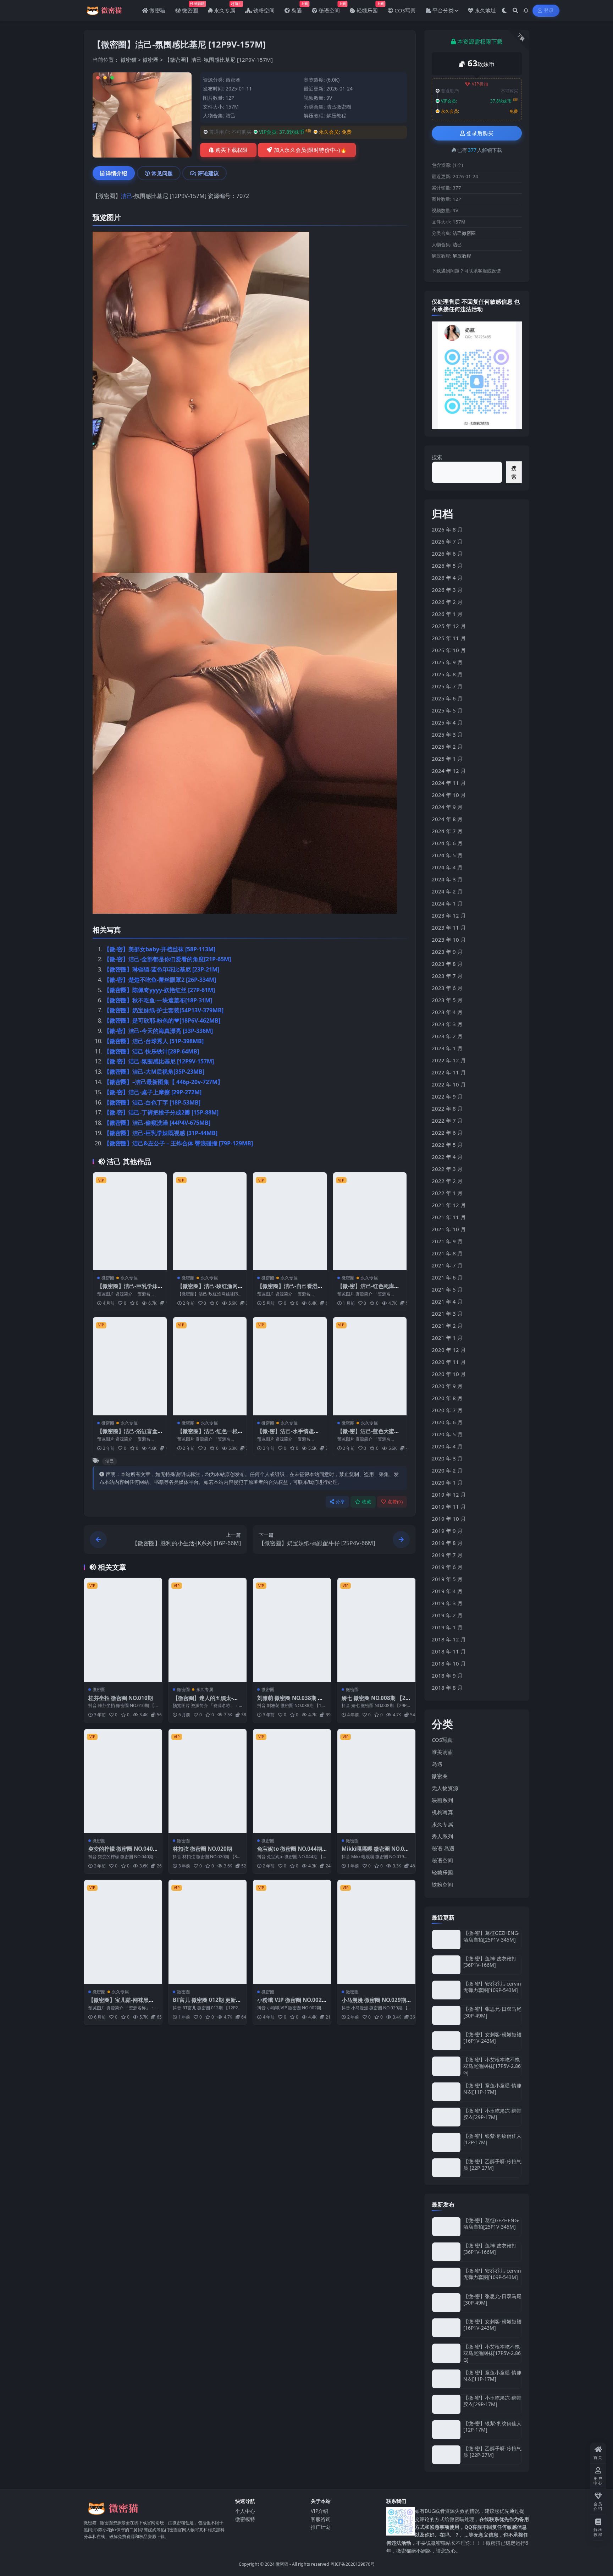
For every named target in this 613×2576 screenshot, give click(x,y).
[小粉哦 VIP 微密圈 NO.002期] (292, 1932)
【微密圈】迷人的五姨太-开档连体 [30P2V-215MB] (206, 1701)
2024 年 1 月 (447, 903)
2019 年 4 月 (447, 1591)
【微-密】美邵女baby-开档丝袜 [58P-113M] (160, 949)
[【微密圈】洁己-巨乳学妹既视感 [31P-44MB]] (130, 1221)
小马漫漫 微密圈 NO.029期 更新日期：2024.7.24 (374, 2003)
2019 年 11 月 (449, 1507)
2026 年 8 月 (447, 529)
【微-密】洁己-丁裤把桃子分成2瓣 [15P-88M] (161, 1112)
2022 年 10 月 (449, 1084)
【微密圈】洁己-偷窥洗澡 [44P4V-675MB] (157, 1123)
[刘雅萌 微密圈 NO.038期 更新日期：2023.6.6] (292, 1630)
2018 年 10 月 (449, 1663)
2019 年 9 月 (447, 1531)
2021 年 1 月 (447, 1338)
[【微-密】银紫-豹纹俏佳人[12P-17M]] (446, 2142)
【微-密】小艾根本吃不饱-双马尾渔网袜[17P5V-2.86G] (492, 2066)
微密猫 (129, 60)
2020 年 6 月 (447, 1422)
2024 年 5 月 (447, 855)
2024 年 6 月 (447, 843)
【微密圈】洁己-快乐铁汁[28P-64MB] (151, 1051)
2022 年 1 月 (447, 1193)
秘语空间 (442, 1860)
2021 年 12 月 (449, 1205)
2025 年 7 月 (447, 686)
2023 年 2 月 (447, 1036)
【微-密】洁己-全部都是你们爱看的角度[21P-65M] (167, 959)
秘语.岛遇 (443, 1848)
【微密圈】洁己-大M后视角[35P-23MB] (154, 1072)
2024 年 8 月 (447, 819)
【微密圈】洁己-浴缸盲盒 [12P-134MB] (127, 1435)
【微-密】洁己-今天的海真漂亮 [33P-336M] (158, 1031)
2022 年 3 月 (447, 1169)
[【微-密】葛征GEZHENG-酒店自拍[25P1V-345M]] (446, 1939)
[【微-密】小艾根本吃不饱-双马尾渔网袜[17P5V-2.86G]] (446, 2066)
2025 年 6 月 (447, 698)
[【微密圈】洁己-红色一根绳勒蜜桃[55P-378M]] (210, 1366)
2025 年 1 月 (447, 759)
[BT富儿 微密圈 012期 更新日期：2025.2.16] (208, 1932)
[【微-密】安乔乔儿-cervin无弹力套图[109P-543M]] (446, 1990)
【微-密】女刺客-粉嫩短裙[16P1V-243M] (492, 2038)
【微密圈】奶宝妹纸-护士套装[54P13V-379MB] (164, 1010)
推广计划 (321, 2527)
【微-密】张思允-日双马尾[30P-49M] (492, 2012)
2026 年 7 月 (447, 541)
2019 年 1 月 (447, 1627)
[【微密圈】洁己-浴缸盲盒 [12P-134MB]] (130, 1366)
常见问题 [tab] (162, 173)
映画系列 (442, 1800)
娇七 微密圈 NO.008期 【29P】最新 (375, 1701)
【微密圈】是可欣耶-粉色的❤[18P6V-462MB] (162, 1020)
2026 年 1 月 (447, 614)
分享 (340, 1502)
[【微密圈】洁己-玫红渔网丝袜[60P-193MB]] (210, 1221)
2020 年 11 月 (449, 1362)
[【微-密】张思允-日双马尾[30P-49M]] (446, 2015)
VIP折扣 (480, 84)
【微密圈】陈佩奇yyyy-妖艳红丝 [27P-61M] (159, 990)
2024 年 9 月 (447, 807)
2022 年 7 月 (447, 1121)
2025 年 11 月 (449, 638)
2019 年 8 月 (447, 1543)
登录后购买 (480, 133)
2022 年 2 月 (447, 1181)
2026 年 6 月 (447, 554)
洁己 (231, 115)
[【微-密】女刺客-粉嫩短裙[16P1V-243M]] (446, 2041)
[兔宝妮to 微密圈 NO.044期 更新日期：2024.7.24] (292, 1781)
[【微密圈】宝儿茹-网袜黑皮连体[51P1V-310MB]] (123, 1932)
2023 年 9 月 (447, 952)
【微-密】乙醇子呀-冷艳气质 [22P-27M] (492, 2165)
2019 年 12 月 (449, 1495)
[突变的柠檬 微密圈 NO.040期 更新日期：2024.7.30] (123, 1781)
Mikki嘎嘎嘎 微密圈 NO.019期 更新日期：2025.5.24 (376, 1852)
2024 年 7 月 (447, 831)
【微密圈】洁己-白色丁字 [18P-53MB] (152, 1102)
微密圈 (151, 60)
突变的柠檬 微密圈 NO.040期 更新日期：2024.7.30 (121, 1852)
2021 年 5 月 (447, 1289)
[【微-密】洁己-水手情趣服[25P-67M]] (290, 1366)
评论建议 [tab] (208, 173)
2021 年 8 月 (447, 1253)
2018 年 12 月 (449, 1639)
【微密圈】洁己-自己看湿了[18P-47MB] (287, 1289)
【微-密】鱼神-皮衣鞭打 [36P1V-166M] (490, 1962)
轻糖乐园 (442, 1872)
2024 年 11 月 (449, 783)
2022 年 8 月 (447, 1108)
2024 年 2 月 (447, 891)
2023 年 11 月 (449, 928)
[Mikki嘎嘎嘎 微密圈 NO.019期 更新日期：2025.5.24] (376, 1781)
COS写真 (442, 1740)
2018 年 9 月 (447, 1675)
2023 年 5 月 (447, 1000)
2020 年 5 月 (447, 1434)
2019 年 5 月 (447, 1579)
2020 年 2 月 (447, 1470)
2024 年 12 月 (449, 771)
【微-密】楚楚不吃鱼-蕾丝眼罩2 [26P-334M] (160, 980)
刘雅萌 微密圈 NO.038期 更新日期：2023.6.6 (290, 1701)
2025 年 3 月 (447, 734)
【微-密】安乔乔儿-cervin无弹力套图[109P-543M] (492, 1987)
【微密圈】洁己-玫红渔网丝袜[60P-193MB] (208, 1289)
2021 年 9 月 (447, 1241)
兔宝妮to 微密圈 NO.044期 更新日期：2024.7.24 (290, 1852)
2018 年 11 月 (449, 1651)
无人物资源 (445, 1788)
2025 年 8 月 (447, 674)
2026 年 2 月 (447, 602)
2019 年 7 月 (447, 1555)
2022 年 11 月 (449, 1072)
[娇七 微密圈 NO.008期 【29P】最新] (376, 1630)
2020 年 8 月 (447, 1398)
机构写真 (442, 1812)
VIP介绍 (319, 2511)
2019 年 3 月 (447, 1603)
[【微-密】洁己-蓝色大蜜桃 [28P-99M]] (370, 1366)
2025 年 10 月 (449, 650)
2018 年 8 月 (447, 1688)
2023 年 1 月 (447, 1048)
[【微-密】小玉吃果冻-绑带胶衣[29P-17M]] (446, 2117)
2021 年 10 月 (449, 1229)
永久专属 (129, 1278)
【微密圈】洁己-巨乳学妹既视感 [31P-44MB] (161, 1133)
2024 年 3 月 (447, 879)
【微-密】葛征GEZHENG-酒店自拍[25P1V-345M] (491, 1936)
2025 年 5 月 (447, 710)
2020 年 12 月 (449, 1350)
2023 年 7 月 (447, 976)
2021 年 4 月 (447, 1301)
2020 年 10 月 (449, 1374)
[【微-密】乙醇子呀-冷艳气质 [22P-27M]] (446, 2168)
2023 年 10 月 (449, 940)
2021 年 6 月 (447, 1277)
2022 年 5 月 (447, 1145)
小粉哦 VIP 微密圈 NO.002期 (289, 2003)
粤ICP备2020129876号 (352, 2564)
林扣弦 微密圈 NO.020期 (202, 1849)
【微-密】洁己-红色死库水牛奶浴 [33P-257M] (368, 1289)
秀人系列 (442, 1836)
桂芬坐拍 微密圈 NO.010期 (121, 1698)
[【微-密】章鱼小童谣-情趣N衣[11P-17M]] (446, 2092)
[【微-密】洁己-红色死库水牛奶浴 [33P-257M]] (370, 1221)
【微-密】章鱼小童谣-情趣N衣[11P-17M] (492, 2089)
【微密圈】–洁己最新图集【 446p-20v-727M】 (164, 1082)
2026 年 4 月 (447, 578)
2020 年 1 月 (447, 1482)
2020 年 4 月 (447, 1446)
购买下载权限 (232, 150)
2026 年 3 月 (447, 590)
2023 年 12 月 (449, 915)
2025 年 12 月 (449, 626)
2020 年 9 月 (447, 1386)
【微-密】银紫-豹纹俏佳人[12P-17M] (492, 2139)
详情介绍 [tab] (116, 173)
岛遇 (437, 1764)
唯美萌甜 (442, 1752)
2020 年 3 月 (447, 1458)
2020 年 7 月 (447, 1410)
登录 (549, 10)
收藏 (367, 1502)
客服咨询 (321, 2519)
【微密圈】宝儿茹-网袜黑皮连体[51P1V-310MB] (121, 2003)
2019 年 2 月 (447, 1615)
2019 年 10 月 (449, 1519)
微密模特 (245, 2519)
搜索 (437, 457)
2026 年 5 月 (447, 566)
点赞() (395, 1502)
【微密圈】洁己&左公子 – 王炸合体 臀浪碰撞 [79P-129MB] (178, 1143)
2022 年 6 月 (447, 1133)
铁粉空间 (442, 1884)
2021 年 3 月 (447, 1314)
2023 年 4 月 (447, 1012)
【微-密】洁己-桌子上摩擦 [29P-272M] (153, 1092)
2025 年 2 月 (447, 747)
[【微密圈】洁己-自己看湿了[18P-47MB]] (290, 1221)
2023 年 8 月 (447, 964)
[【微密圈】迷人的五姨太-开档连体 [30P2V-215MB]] (208, 1630)
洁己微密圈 (339, 107)
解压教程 (336, 115)
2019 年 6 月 (447, 1567)
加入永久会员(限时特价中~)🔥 (310, 150)
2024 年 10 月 (449, 795)
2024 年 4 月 (447, 867)
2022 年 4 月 (447, 1157)
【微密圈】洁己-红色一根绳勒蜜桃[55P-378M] (208, 1435)
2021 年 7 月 (447, 1265)
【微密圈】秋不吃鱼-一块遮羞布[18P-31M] (158, 1000)
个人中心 (245, 2511)
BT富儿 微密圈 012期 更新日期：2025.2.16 (207, 2003)
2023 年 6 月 (447, 988)
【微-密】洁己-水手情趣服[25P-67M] (288, 1435)
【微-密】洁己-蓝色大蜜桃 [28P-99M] (368, 1435)
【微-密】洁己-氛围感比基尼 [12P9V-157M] (159, 1061)
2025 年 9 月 (447, 662)
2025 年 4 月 (447, 722)
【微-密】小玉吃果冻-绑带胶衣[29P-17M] (492, 2114)
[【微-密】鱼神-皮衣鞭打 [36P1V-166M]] (446, 1965)
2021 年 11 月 (449, 1217)
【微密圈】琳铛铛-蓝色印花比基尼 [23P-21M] (162, 969)
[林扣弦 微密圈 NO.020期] (208, 1781)
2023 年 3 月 (447, 1024)
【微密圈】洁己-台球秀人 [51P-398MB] (154, 1041)
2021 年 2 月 (447, 1326)
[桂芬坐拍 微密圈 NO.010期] (123, 1630)
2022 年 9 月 (447, 1096)
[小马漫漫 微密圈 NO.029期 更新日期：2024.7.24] (376, 1932)
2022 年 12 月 (449, 1060)
